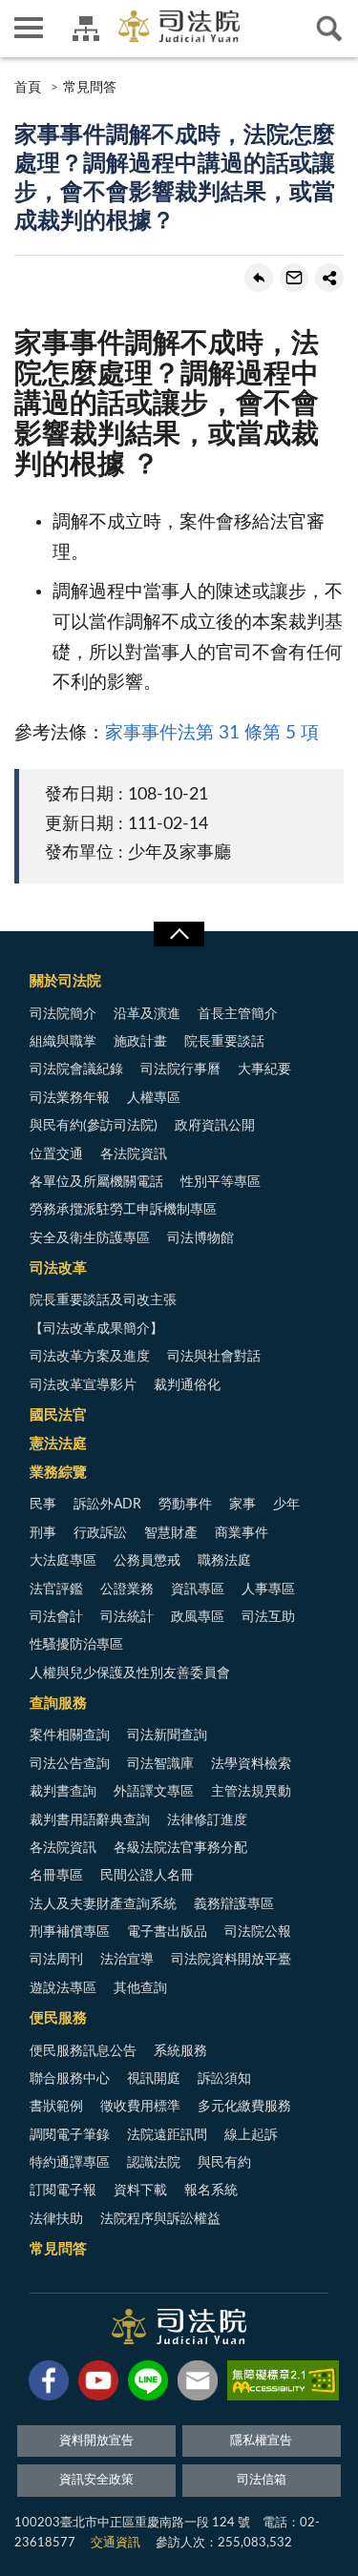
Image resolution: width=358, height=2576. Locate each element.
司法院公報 (258, 1932)
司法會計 (56, 1617)
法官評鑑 (56, 1589)
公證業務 (127, 1589)
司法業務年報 (70, 1098)
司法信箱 (262, 2480)
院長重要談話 (224, 1042)
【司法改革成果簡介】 (96, 1329)
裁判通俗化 (187, 1385)
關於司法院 (65, 981)
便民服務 (58, 2018)
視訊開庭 (154, 2079)
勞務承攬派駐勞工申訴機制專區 (123, 1210)
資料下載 (140, 2191)
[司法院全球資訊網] (179, 26)
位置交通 (56, 1154)
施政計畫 (140, 1042)
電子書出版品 (167, 1932)
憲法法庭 (58, 1444)
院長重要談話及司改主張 (103, 1300)
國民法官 (58, 1415)
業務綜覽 (58, 1473)
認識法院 (154, 2163)
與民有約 (224, 2163)
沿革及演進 (147, 1014)
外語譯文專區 (154, 1792)
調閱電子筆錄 (70, 2135)
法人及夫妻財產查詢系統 (103, 1904)
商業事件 (242, 1533)
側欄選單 (29, 29)
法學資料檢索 (251, 1764)
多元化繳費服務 (244, 2107)
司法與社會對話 (214, 1357)
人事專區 (268, 1589)
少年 (286, 1505)
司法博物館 (200, 1238)
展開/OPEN (179, 934)
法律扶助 (56, 2219)
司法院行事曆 (180, 1070)
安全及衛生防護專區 (90, 1238)
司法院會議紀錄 (76, 1070)
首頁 (28, 88)
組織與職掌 (63, 1042)
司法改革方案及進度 (90, 1357)
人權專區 (154, 1098)
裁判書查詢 (63, 1792)
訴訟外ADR (107, 1505)
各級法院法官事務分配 (180, 1848)
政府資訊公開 (215, 1126)
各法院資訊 (134, 1154)
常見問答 (90, 88)
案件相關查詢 (70, 1735)
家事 (242, 1505)
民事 (43, 1505)
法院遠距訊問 (167, 2135)
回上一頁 (259, 278)
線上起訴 (251, 2135)
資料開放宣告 (96, 2441)
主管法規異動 (251, 1792)
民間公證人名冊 (147, 1876)
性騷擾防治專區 (76, 1645)
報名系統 (211, 2191)
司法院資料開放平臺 (231, 1960)
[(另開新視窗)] (49, 2384)
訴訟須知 (224, 2079)
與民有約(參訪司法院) (94, 1126)
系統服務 (180, 2051)
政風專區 (198, 1617)
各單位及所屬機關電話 (96, 1182)
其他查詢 (140, 1988)
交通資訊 (116, 2543)
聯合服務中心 (70, 2079)
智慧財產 (171, 1533)
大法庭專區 (63, 1561)
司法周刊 (56, 1960)
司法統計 (127, 1617)
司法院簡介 (63, 1014)
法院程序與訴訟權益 (160, 2219)
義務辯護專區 (234, 1904)
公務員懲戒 (147, 1561)
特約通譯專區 (70, 2163)
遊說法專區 (63, 1988)
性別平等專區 (221, 1182)
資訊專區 (198, 1589)
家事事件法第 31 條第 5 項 (212, 733)
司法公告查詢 (70, 1764)
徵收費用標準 (140, 2107)
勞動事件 (185, 1505)
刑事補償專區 (70, 1932)
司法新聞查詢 (167, 1735)
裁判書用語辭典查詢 (90, 1820)
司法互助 (268, 1617)
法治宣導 (127, 1960)
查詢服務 (58, 1703)
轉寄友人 (294, 278)
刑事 (43, 1533)
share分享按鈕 (329, 278)
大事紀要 (264, 1070)
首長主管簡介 (238, 1014)
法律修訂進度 (207, 1820)
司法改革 (58, 1268)
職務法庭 (224, 1561)
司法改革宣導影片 (83, 1385)
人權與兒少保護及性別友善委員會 (130, 1673)
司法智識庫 (160, 1764)
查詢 (329, 29)
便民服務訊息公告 (83, 2051)
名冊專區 (56, 1876)
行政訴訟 (100, 1533)
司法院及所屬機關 (86, 29)
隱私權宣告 (261, 2441)
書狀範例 (56, 2107)
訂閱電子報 (63, 2191)
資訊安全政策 (96, 2480)
